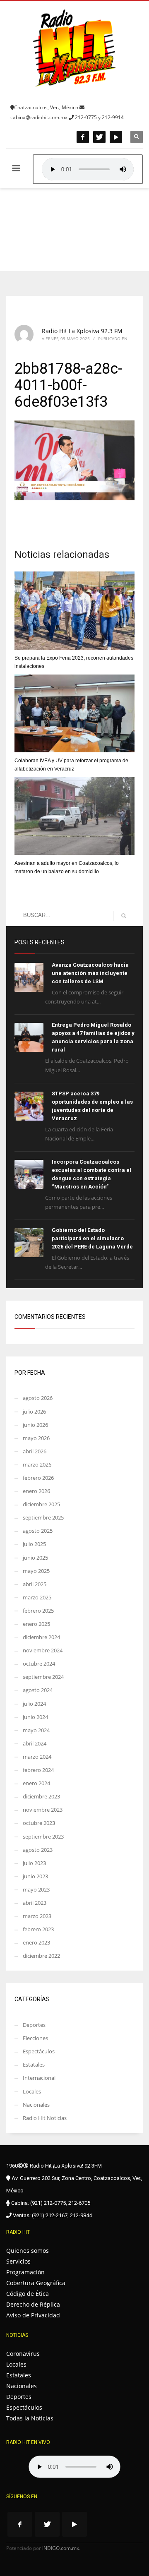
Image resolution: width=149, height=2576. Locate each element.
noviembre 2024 (43, 1650)
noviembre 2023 (43, 1810)
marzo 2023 (37, 1916)
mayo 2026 (36, 1438)
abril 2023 (35, 1903)
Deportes (34, 2025)
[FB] (83, 137)
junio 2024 (35, 1717)
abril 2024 (35, 1743)
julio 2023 (34, 1863)
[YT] (116, 137)
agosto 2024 (38, 1690)
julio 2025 (34, 1544)
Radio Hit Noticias (45, 2118)
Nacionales (36, 2105)
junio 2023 (35, 1876)
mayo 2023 (36, 1889)
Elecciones (35, 2038)
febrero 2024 (38, 1770)
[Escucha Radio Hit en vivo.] (88, 169)
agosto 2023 (38, 1850)
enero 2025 (36, 1624)
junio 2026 (35, 1425)
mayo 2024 (36, 1730)
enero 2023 (36, 1942)
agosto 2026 (38, 1398)
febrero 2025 (38, 1611)
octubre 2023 (39, 1823)
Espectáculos (39, 2051)
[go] (124, 916)
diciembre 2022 (41, 1956)
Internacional (39, 2078)
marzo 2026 (37, 1464)
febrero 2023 (38, 1929)
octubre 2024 (39, 1664)
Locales (32, 2091)
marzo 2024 (37, 1757)
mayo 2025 (36, 1571)
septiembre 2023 (43, 1837)
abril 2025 (35, 1584)
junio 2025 (35, 1558)
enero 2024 (36, 1783)
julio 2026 (34, 1412)
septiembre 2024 (43, 1677)
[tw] (99, 137)
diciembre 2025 (41, 1504)
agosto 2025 (38, 1531)
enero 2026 (36, 1491)
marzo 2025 (37, 1597)
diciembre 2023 (41, 1796)
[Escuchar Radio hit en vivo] (74, 2467)
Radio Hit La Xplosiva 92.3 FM (82, 331)
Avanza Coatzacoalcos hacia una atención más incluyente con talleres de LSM (90, 973)
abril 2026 (35, 1451)
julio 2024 (34, 1704)
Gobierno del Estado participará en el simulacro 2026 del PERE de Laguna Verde (92, 1238)
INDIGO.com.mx (61, 2548)
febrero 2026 (38, 1478)
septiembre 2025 (43, 1517)
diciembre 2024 (41, 1637)
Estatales (34, 2065)
